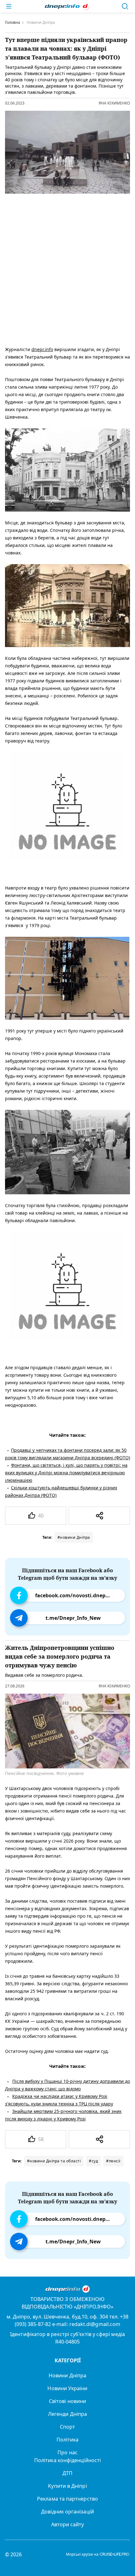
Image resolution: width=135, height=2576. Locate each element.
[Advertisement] (67, 268)
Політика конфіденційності (67, 2460)
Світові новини (67, 2401)
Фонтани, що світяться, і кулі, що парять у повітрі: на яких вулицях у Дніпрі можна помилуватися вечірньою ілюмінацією (66, 1473)
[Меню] (9, 6)
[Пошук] (125, 6)
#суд (93, 2161)
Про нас (67, 2452)
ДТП (67, 2473)
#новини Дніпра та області (54, 2161)
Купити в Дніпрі (67, 2486)
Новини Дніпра (67, 2375)
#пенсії (113, 2161)
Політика (68, 2440)
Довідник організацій (67, 2512)
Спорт (67, 2427)
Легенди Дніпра (67, 2414)
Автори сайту (68, 2524)
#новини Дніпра (74, 1537)
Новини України (67, 2388)
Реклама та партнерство (67, 2499)
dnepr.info (42, 349)
